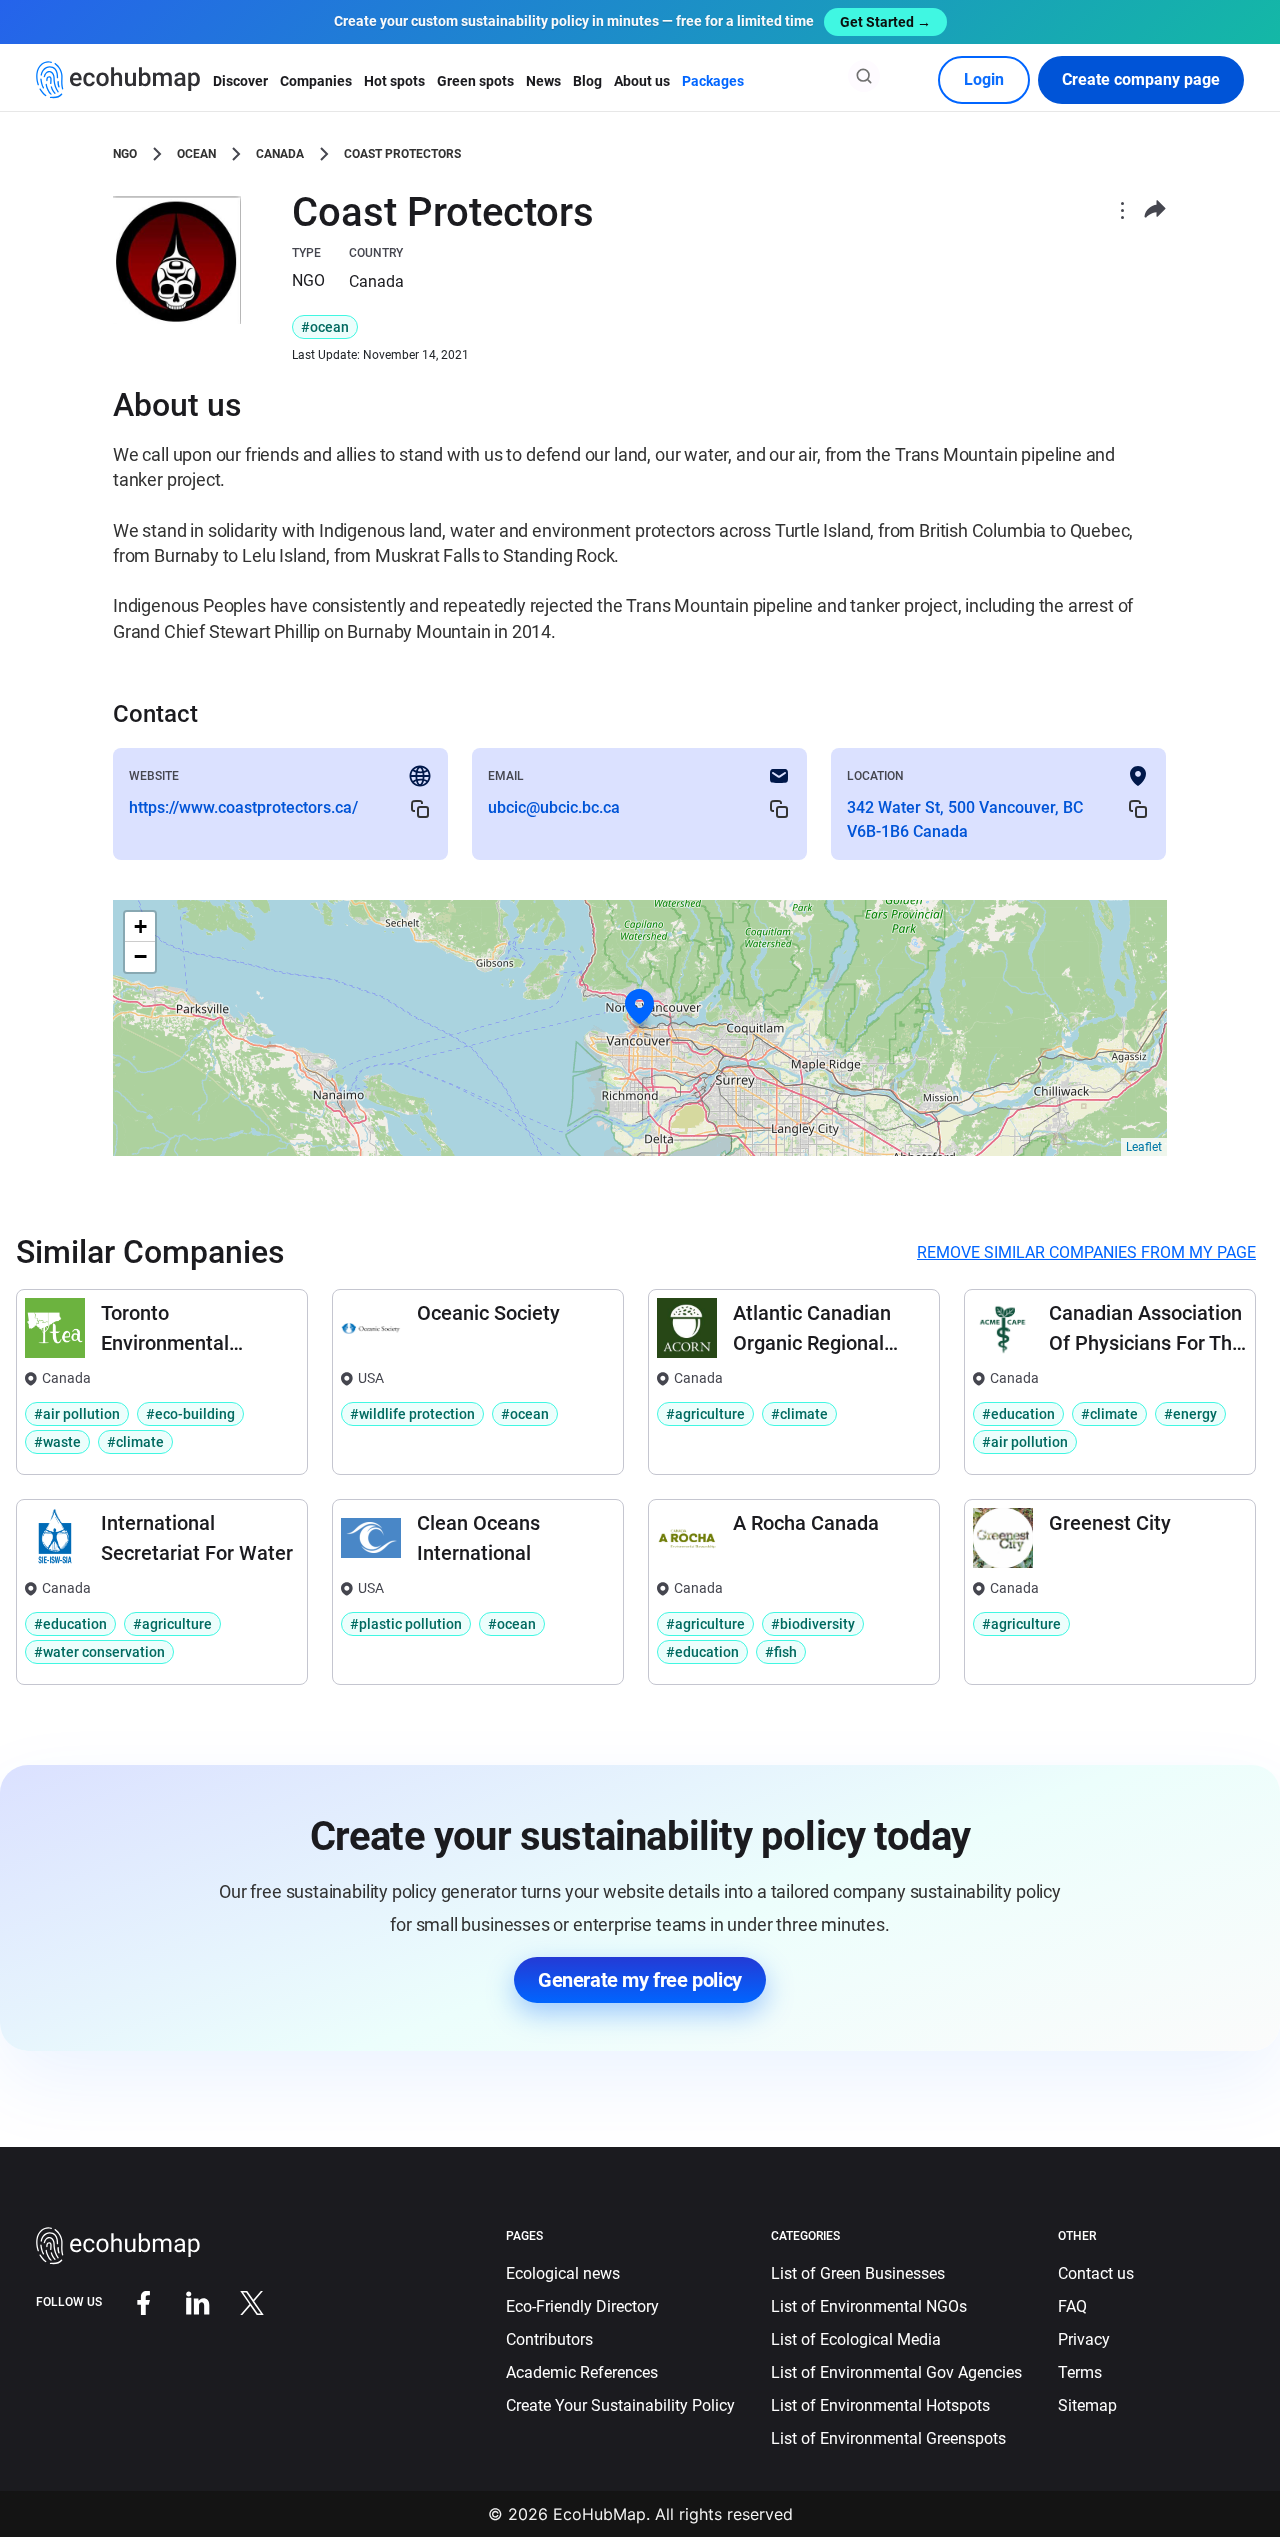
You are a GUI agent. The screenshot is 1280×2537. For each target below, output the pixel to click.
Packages (713, 81)
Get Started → (885, 22)
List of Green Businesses (858, 2273)
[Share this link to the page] (1155, 209)
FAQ (1072, 2306)
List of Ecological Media (856, 2339)
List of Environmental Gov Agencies (896, 2372)
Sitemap (1087, 2405)
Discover (240, 81)
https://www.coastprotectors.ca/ (243, 807)
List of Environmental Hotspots (880, 2405)
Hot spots (394, 81)
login (984, 79)
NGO (125, 154)
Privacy (1084, 2339)
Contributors (549, 2339)
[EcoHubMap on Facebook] (129, 2301)
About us (642, 81)
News (543, 81)
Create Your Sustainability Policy (620, 2405)
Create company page (1141, 79)
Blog (587, 81)
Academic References (582, 2372)
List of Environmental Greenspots (888, 2438)
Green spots (475, 81)
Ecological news (563, 2273)
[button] (640, 1007)
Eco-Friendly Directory (582, 2306)
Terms (1080, 2372)
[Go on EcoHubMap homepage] (118, 80)
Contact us (1096, 2273)
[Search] (864, 76)
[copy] (420, 808)
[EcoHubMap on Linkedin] (183, 2301)
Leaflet (1144, 1147)
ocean (196, 154)
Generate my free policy (640, 1980)
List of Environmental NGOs (869, 2306)
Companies (316, 81)
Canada (280, 154)
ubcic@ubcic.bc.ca (554, 807)
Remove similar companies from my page (1086, 1252)
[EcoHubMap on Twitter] (237, 2301)
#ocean (325, 327)
